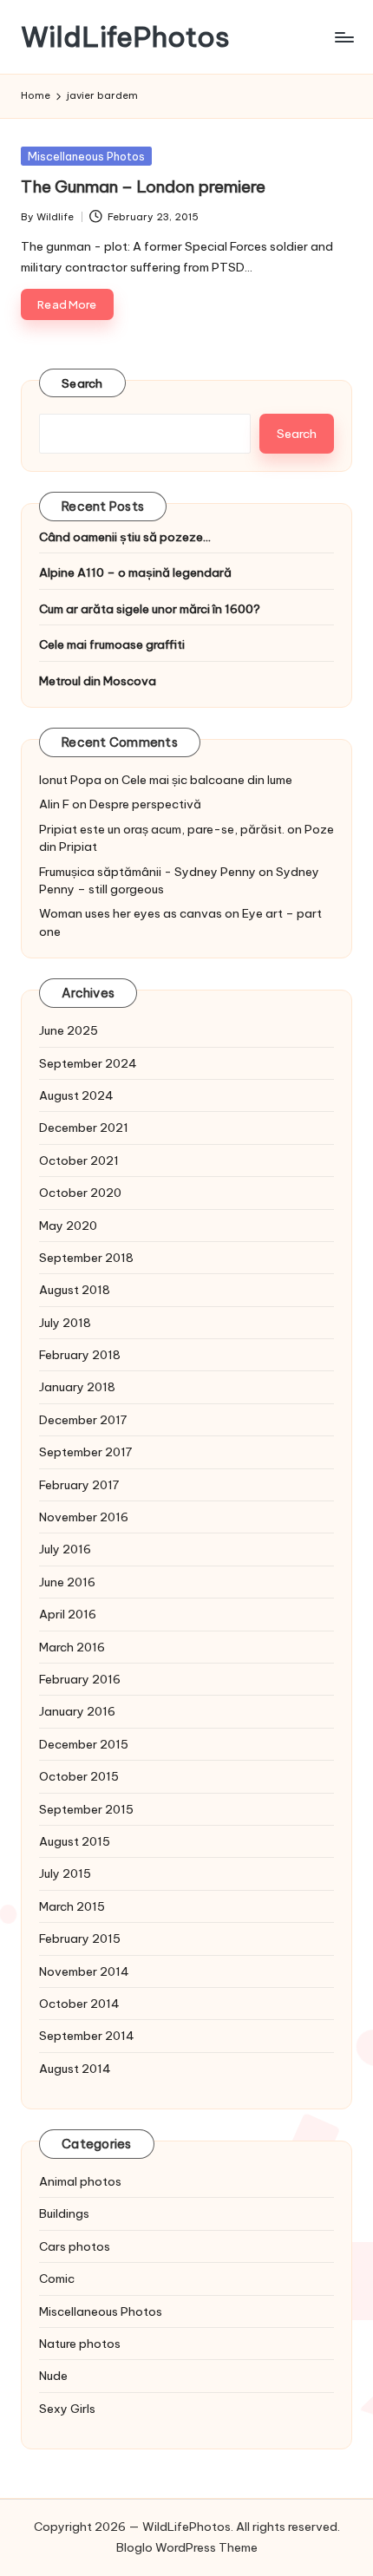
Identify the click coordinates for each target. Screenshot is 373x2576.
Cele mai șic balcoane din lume (207, 780)
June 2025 (69, 1030)
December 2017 (83, 1420)
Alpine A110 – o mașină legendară (135, 572)
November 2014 (84, 1971)
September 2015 (86, 1809)
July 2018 (65, 1323)
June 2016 (67, 1582)
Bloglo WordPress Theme (187, 2547)
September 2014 (87, 2036)
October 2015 (79, 1776)
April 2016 (68, 1614)
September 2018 (86, 1258)
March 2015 (72, 1906)
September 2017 (85, 1452)
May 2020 (68, 1226)
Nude (53, 2376)
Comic (57, 2279)
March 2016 (72, 1647)
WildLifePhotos (125, 37)
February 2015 (80, 1939)
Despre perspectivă (145, 804)
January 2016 (77, 1711)
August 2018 (75, 1290)
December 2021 (84, 1128)
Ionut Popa (70, 780)
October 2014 (79, 2004)
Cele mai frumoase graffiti (112, 644)
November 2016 (84, 1517)
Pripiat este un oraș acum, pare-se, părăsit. (162, 829)
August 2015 (75, 1841)
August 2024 (76, 1095)
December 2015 (84, 1744)
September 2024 (88, 1063)
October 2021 (79, 1161)
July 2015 (65, 1873)
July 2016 (65, 1549)
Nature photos (80, 2344)
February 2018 (80, 1355)
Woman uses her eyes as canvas (131, 913)
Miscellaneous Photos (86, 156)
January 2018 (77, 1387)
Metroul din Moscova (98, 681)
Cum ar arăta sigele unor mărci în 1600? (150, 609)
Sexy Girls (67, 2409)
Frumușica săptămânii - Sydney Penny (147, 872)
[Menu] (344, 37)
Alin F (54, 804)
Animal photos (80, 2181)
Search (82, 383)
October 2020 (80, 1193)
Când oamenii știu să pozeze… (125, 537)
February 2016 (80, 1679)
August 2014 (75, 2069)
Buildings (64, 2213)
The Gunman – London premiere (143, 186)
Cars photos (75, 2246)
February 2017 (79, 1485)
